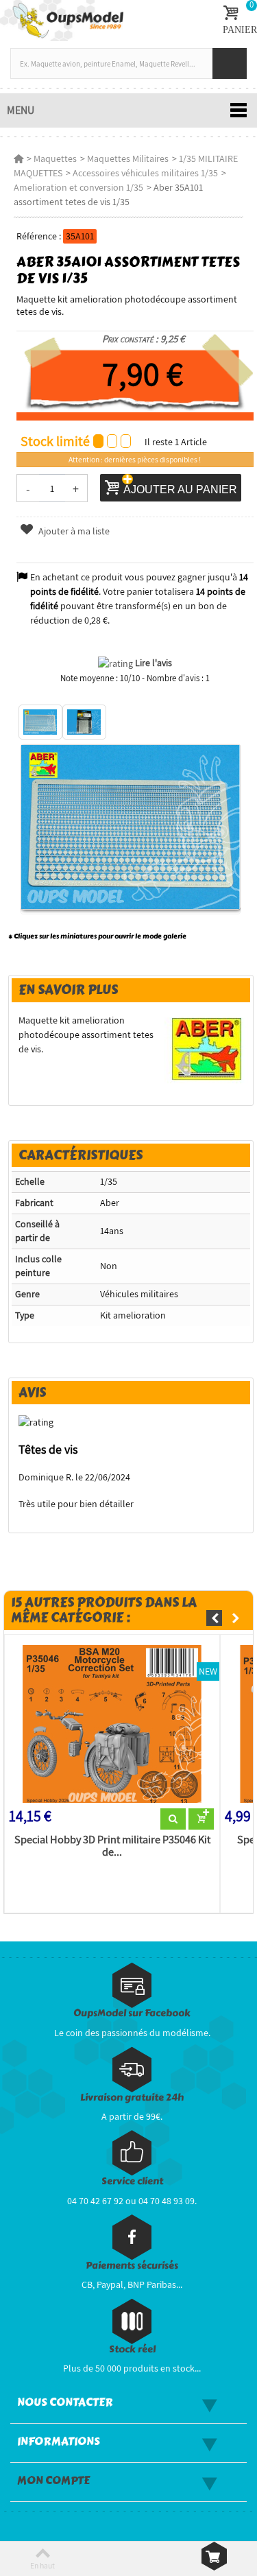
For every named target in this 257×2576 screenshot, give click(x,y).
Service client (132, 2181)
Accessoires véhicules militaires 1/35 (145, 173)
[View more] (173, 1819)
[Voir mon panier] (214, 2556)
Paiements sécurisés (132, 2266)
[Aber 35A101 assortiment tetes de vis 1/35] (40, 722)
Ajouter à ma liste (73, 531)
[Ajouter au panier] (201, 1819)
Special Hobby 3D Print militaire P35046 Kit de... (112, 1846)
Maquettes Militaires (128, 158)
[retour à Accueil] (19, 158)
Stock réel (132, 2349)
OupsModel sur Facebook (132, 2013)
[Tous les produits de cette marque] (207, 1048)
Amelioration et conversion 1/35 (78, 187)
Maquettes (55, 158)
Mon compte (53, 2481)
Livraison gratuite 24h (132, 2098)
